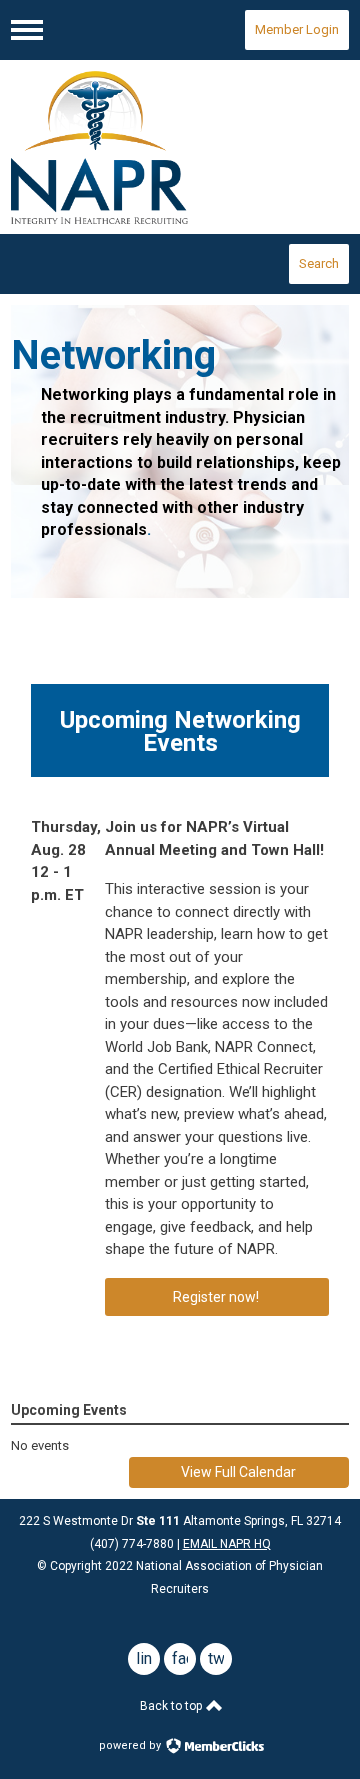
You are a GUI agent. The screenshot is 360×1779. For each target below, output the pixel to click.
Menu (27, 30)
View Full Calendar (238, 1472)
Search (319, 263)
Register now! (217, 1297)
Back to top (172, 1706)
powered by (131, 1745)
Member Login (297, 29)
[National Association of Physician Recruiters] (180, 147)
